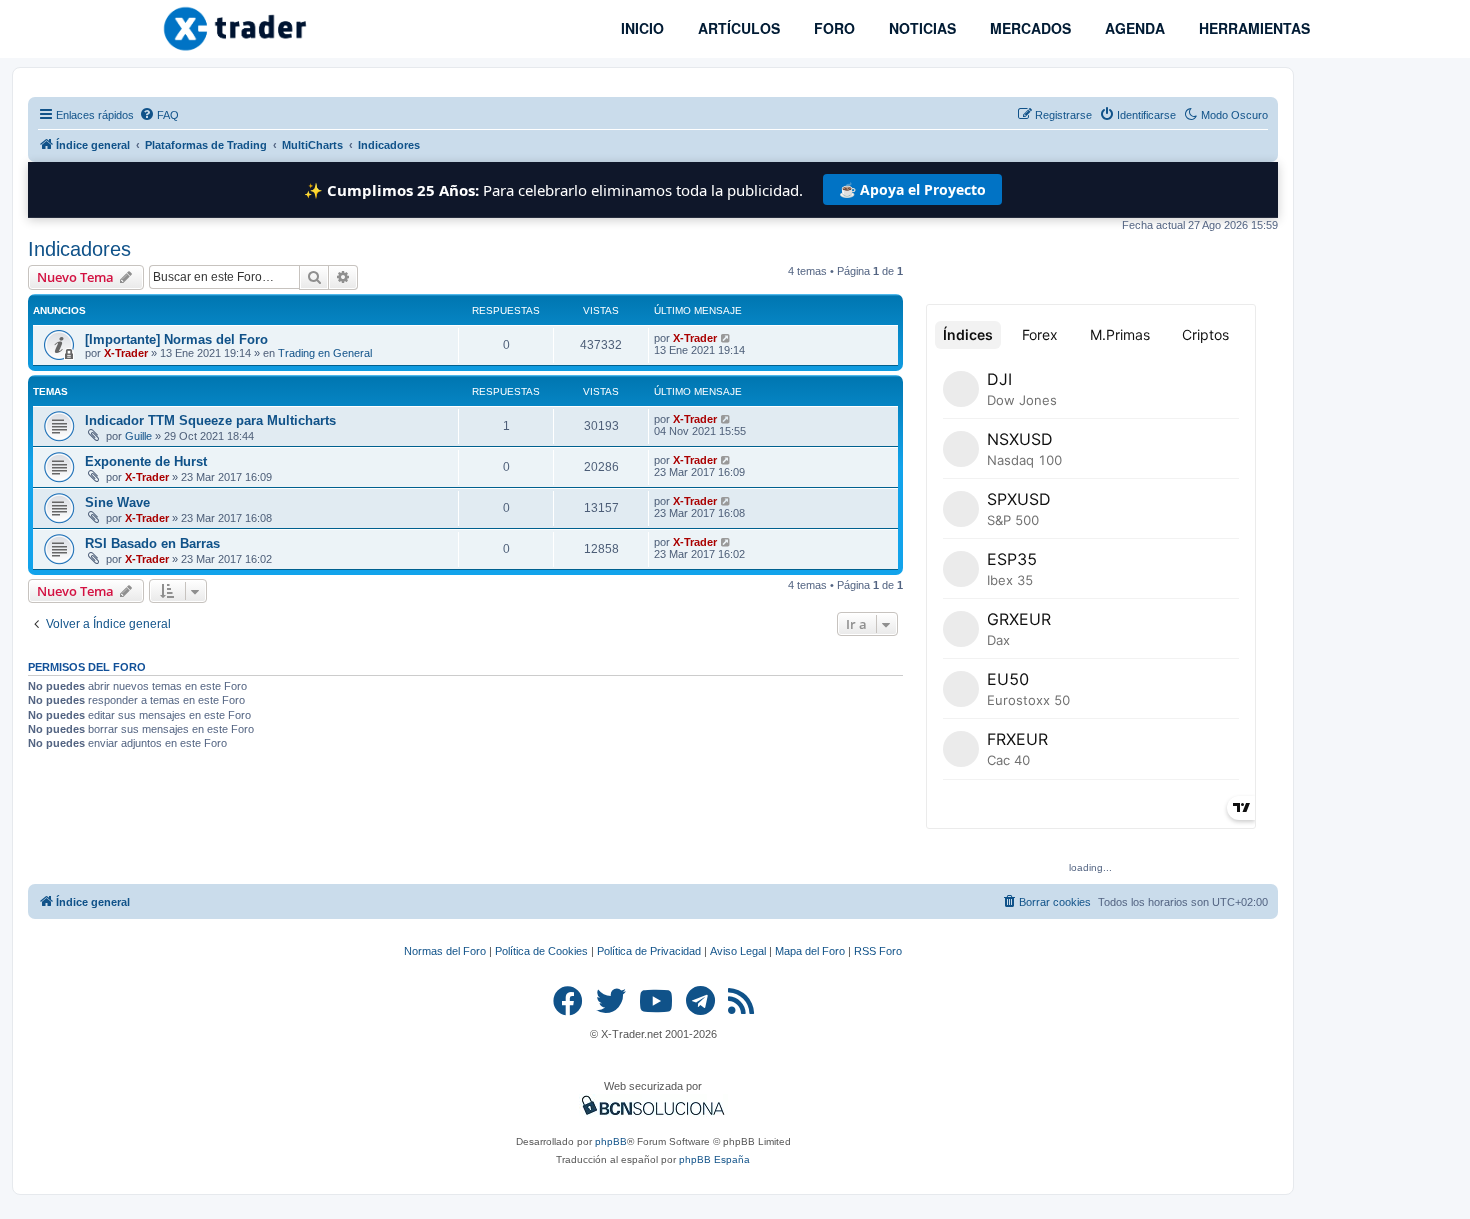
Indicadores (79, 249)
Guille (138, 436)
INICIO (640, 28)
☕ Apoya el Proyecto (912, 189)
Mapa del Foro (810, 951)
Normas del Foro (445, 951)
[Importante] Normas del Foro (176, 339)
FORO (832, 28)
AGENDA (1133, 28)
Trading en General (325, 353)
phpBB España (714, 1159)
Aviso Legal (738, 951)
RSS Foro (878, 951)
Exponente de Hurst (146, 461)
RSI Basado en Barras (152, 543)
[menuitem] (159, 115)
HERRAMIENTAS (1252, 28)
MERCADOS (1028, 28)
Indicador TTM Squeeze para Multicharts (210, 420)
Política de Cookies (541, 951)
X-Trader (126, 353)
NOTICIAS (920, 28)
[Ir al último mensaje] (726, 338)
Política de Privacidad (649, 951)
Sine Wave (117, 502)
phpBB (611, 1141)
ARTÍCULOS (737, 28)
